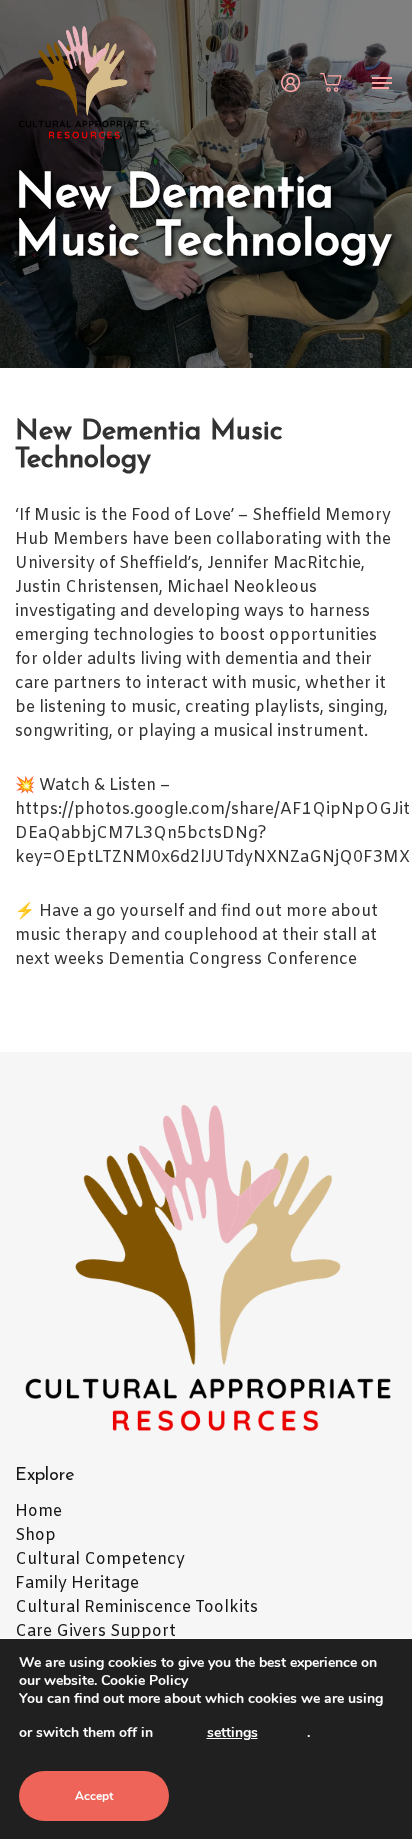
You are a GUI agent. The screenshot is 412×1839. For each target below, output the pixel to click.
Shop (35, 1535)
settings (232, 1732)
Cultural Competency (100, 1559)
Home (38, 1511)
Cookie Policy (144, 1680)
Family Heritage (77, 1583)
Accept (94, 1796)
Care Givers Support (95, 1631)
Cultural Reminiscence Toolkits (136, 1607)
